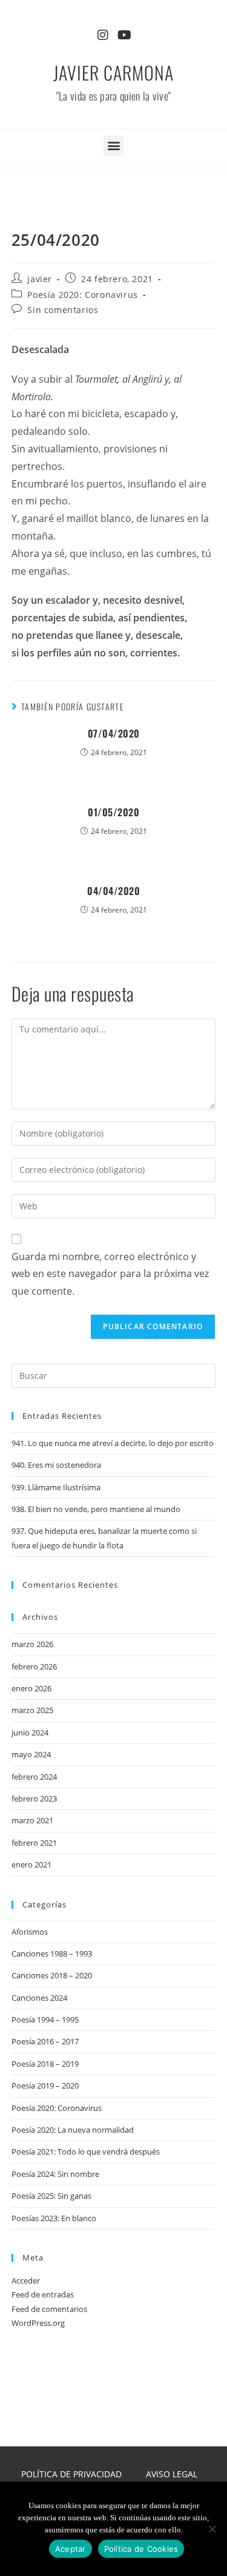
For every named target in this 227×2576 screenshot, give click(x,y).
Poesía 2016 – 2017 (45, 2041)
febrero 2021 (34, 1843)
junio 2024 (30, 1732)
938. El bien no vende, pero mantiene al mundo (96, 1509)
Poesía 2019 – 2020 (45, 2086)
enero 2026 (31, 1688)
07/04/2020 (114, 733)
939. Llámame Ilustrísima (56, 1487)
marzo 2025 (32, 1710)
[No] (212, 2529)
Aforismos (30, 1932)
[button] (113, 146)
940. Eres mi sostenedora (56, 1465)
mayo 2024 (31, 1754)
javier (40, 279)
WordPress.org (38, 2323)
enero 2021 (31, 1864)
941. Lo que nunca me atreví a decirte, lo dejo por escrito (113, 1443)
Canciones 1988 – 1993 (52, 1953)
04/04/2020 (113, 891)
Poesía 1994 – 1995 (45, 2020)
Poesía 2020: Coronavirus (82, 295)
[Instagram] (103, 35)
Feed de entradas (43, 2294)
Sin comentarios (63, 310)
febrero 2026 (34, 1666)
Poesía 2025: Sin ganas (51, 2196)
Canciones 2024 (39, 1998)
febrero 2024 (34, 1777)
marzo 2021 (32, 1820)
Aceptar (71, 2549)
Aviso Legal (172, 2474)
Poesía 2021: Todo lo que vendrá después (86, 2152)
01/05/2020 (113, 812)
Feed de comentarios (49, 2309)
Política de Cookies (141, 2549)
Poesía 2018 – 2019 (45, 2064)
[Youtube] (125, 35)
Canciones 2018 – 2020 (52, 1975)
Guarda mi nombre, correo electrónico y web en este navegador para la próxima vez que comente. (110, 1274)
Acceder (26, 2280)
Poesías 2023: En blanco (54, 2218)
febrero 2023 (34, 1798)
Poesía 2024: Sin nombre (55, 2174)
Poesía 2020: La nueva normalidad (73, 2130)
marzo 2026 (32, 1644)
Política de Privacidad (71, 2474)
